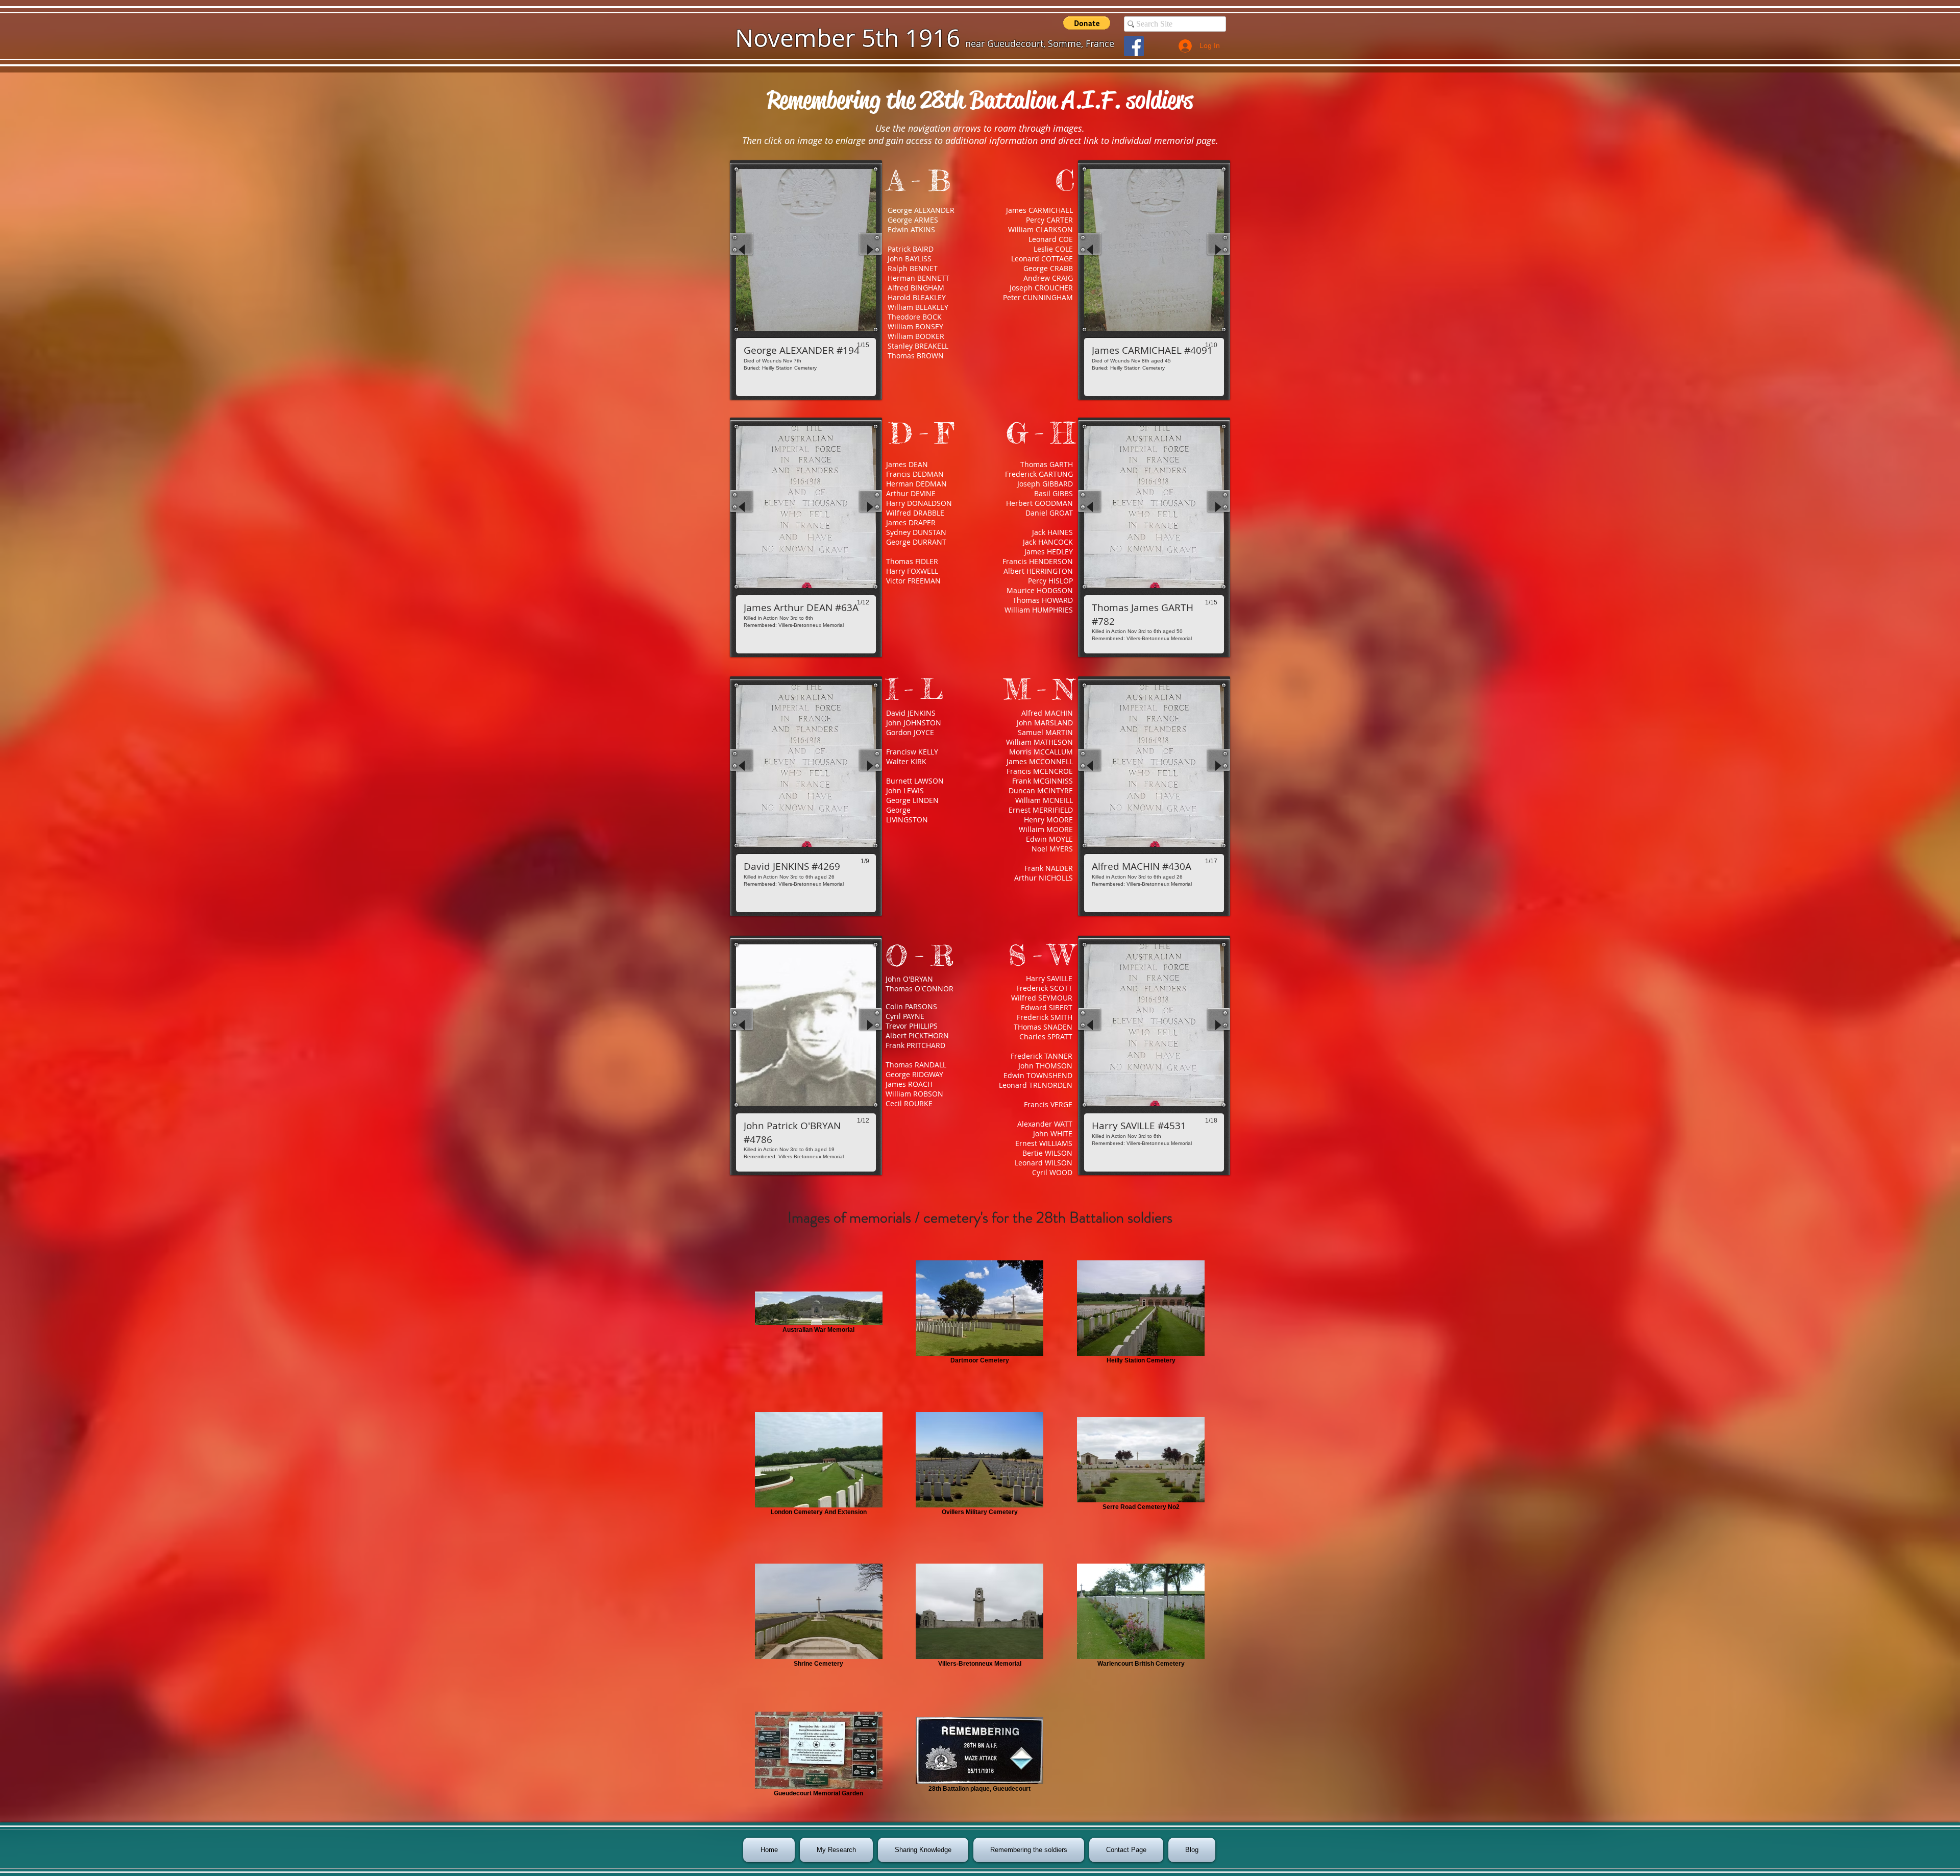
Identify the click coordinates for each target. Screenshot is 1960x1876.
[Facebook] (1134, 46)
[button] (1087, 23)
